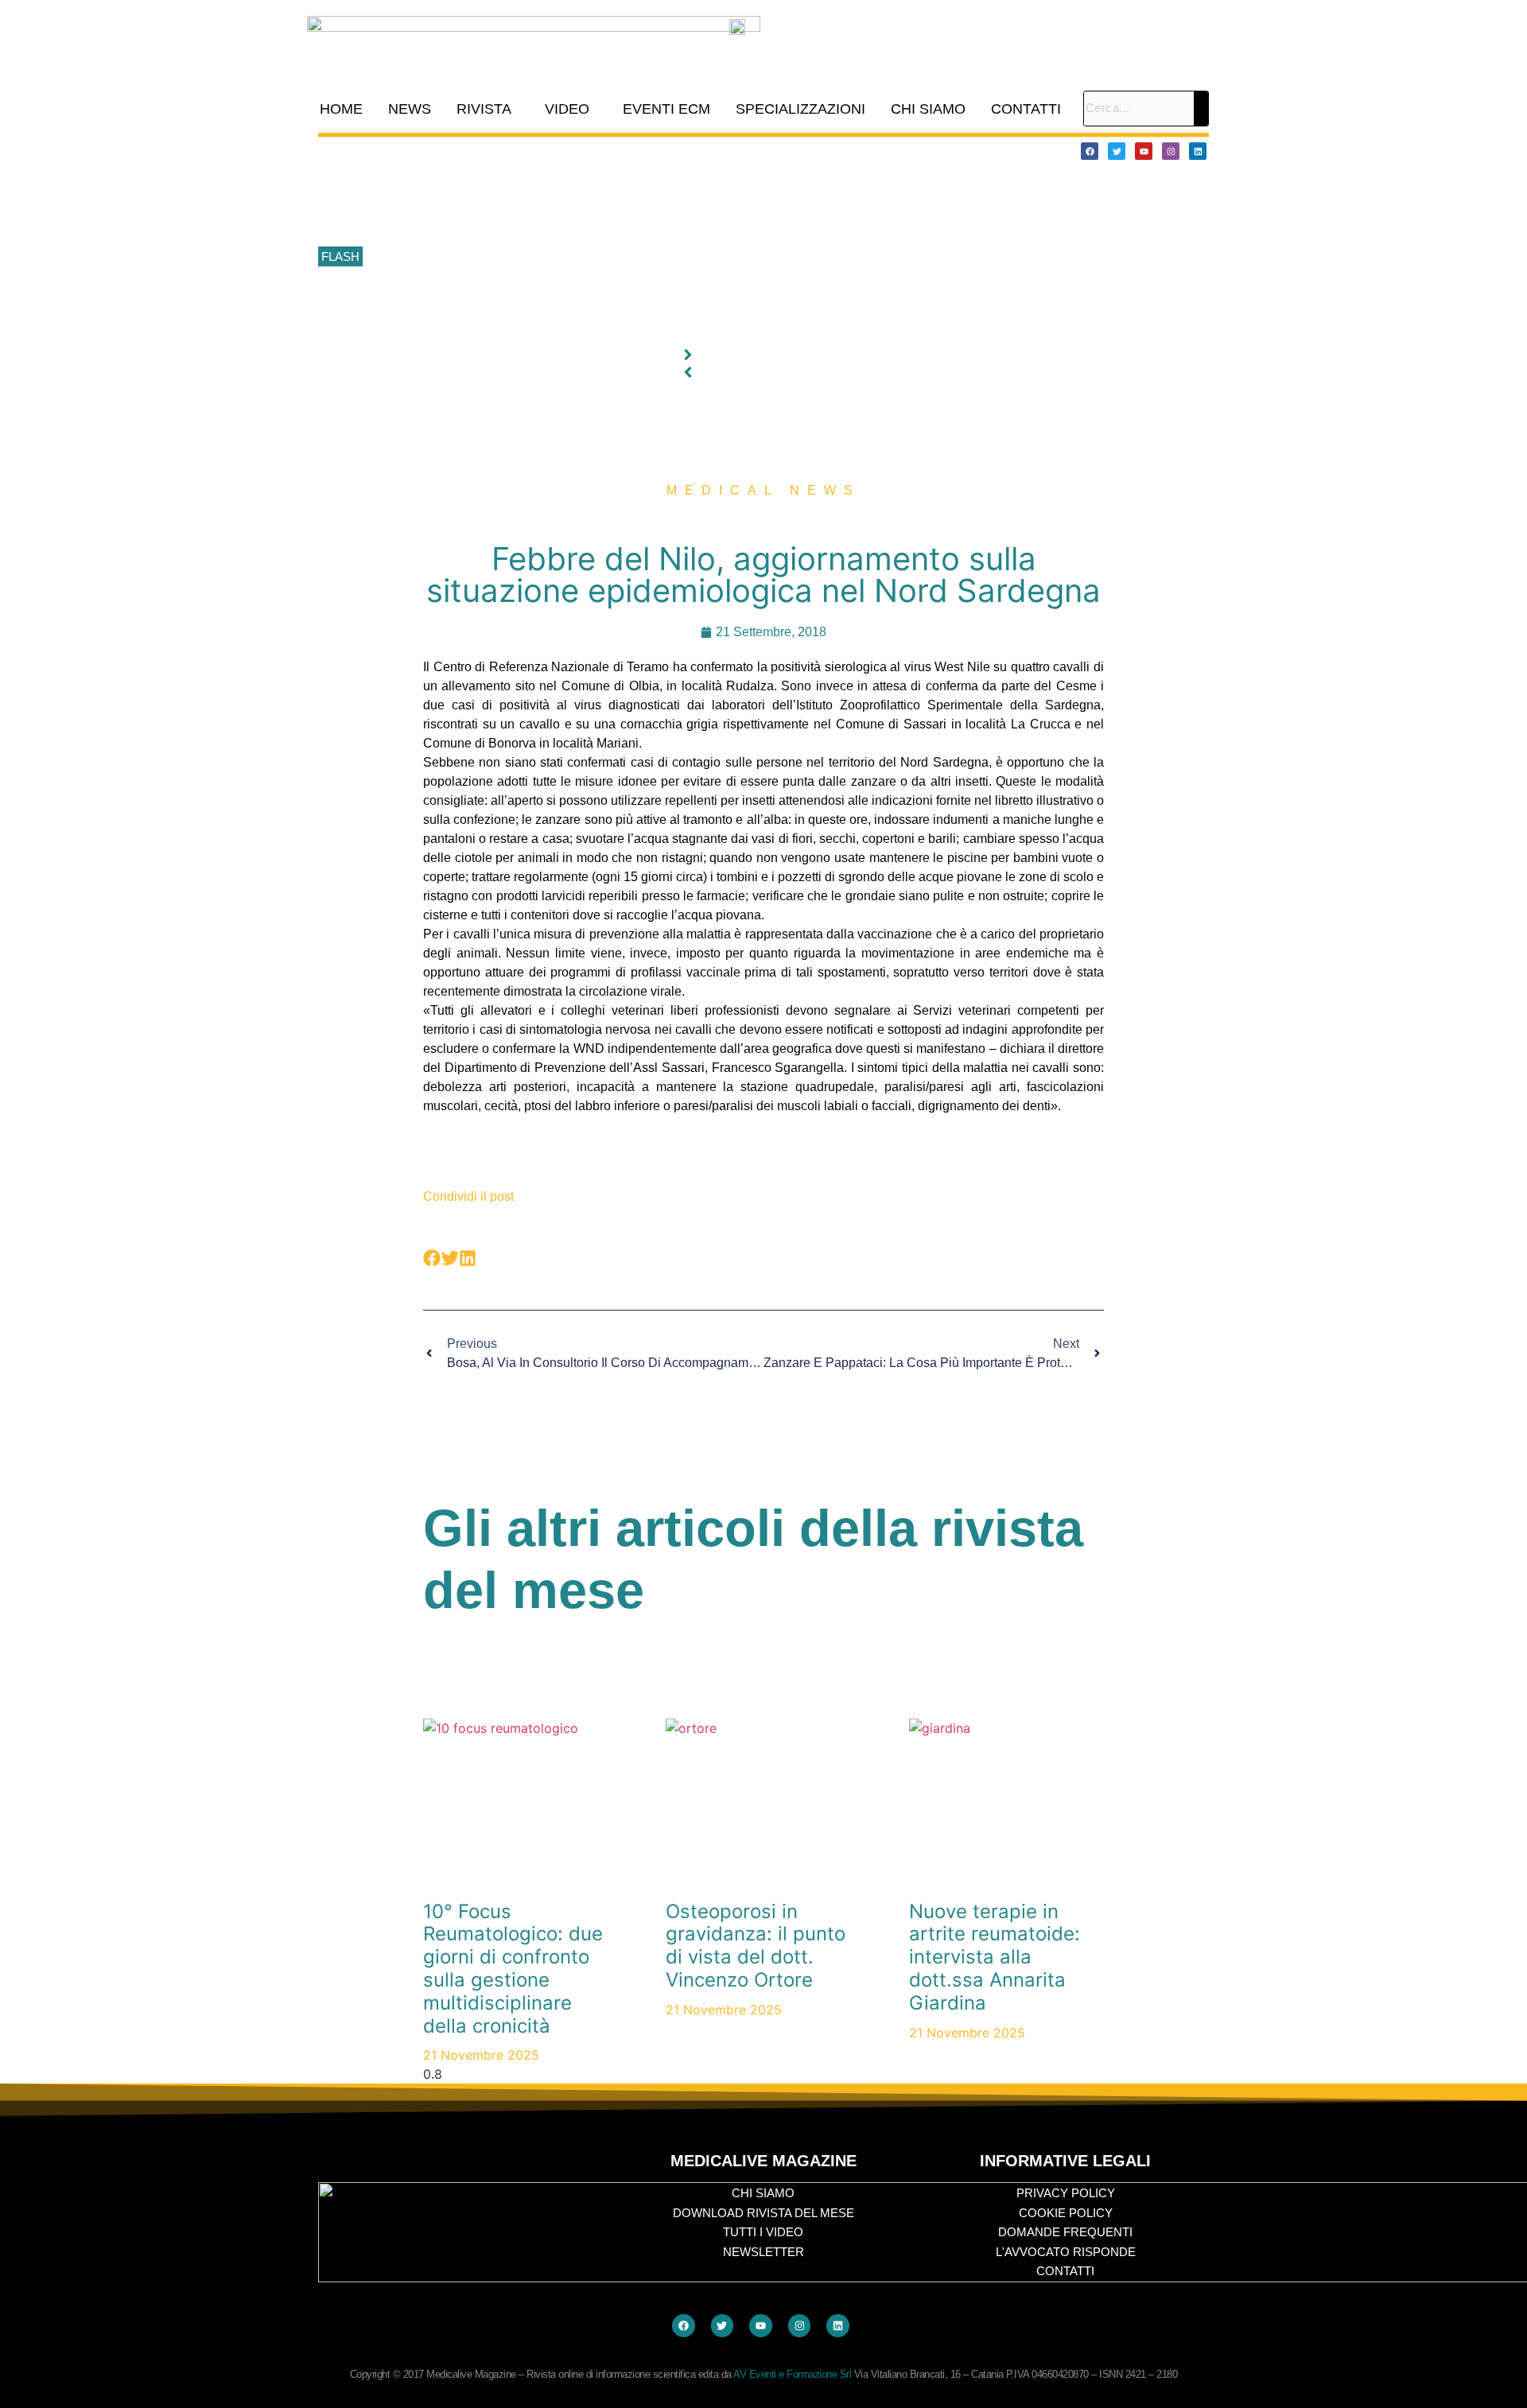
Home (341, 109)
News (410, 109)
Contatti (1026, 109)
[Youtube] (1144, 151)
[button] (488, 109)
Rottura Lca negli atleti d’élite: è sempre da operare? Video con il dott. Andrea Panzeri (588, 328)
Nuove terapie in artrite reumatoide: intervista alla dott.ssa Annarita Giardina (995, 1957)
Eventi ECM (666, 109)
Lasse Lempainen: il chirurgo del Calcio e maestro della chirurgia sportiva (557, 222)
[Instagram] (1171, 151)
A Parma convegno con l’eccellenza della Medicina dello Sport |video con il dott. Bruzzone (599, 293)
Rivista (484, 109)
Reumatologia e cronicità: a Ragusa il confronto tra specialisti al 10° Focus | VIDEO (581, 186)
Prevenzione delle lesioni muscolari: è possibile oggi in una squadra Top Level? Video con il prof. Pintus (633, 258)
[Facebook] (1090, 151)
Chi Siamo (928, 109)
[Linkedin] (1198, 151)
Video (567, 109)
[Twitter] (1117, 151)
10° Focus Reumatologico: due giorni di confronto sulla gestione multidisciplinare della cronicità (611, 150)
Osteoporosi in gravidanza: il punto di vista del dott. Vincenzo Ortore (756, 1946)
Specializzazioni (800, 109)
